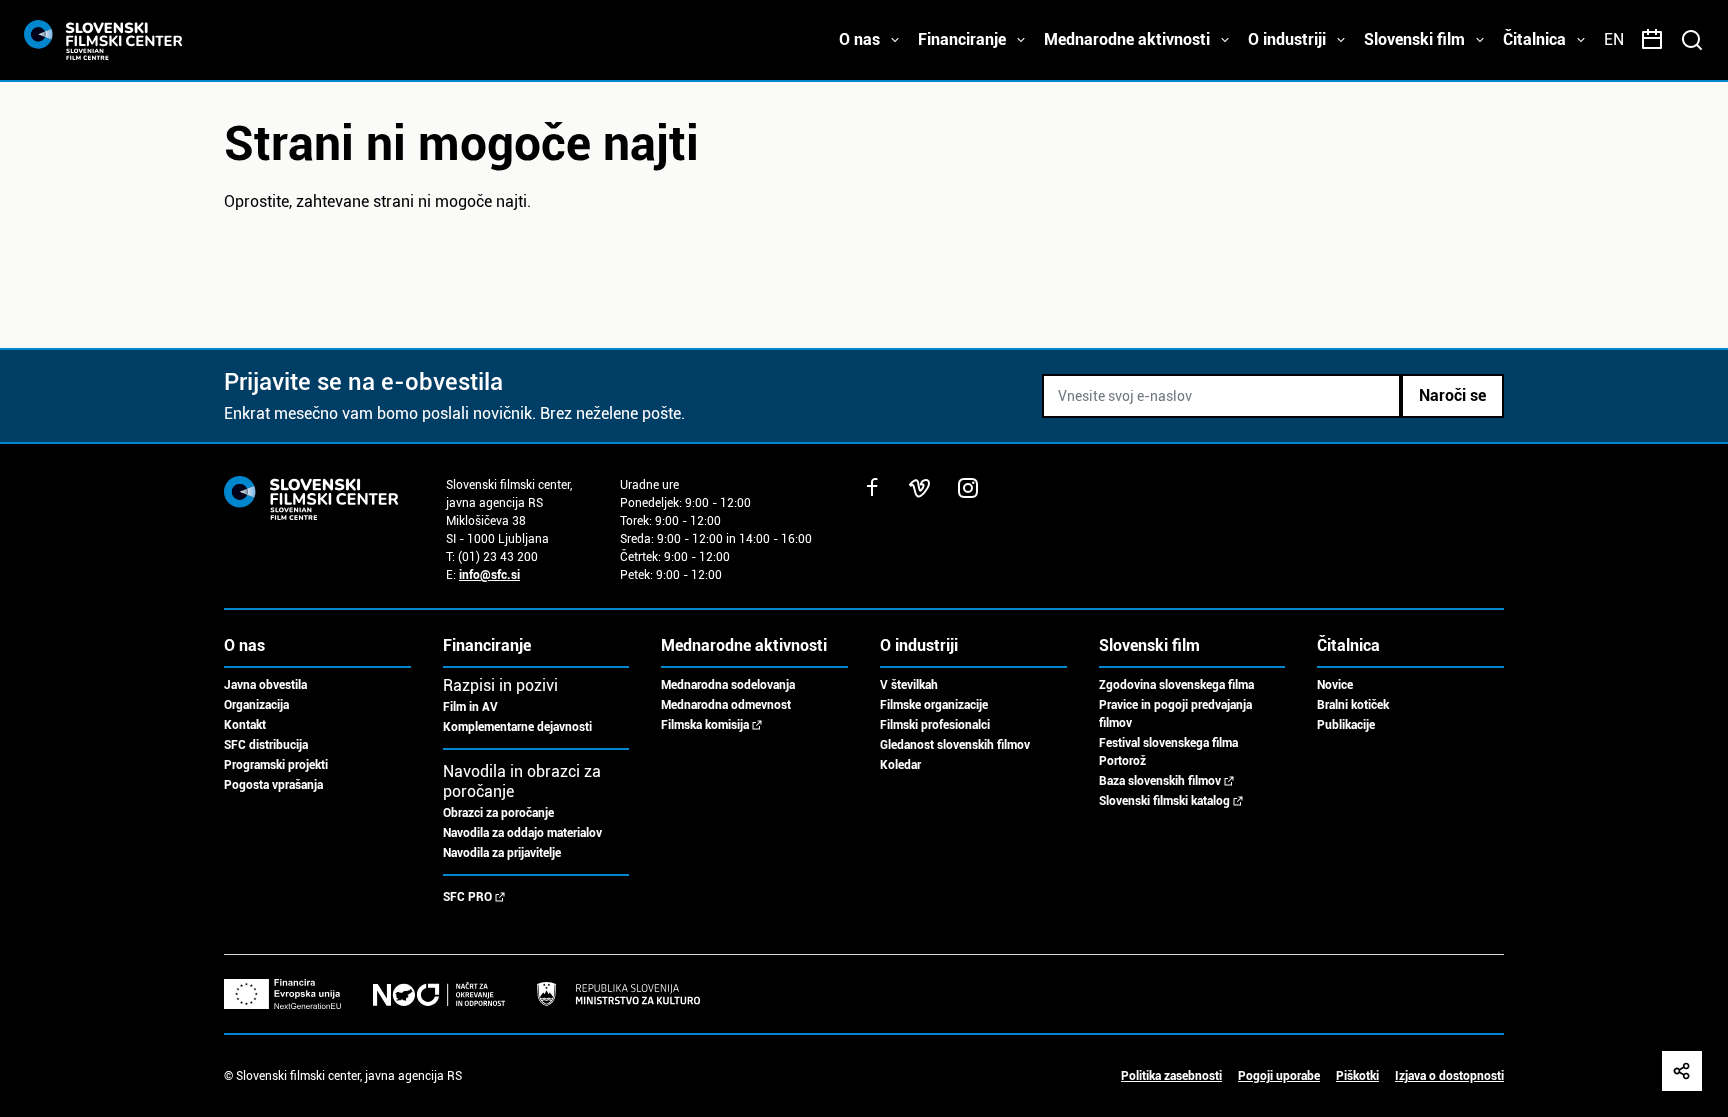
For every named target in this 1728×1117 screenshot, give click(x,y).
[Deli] (1682, 1071)
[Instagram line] (968, 488)
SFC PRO (467, 897)
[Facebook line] (872, 488)
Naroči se (1452, 395)
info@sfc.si (489, 575)
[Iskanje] (1692, 40)
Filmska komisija (705, 725)
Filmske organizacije (934, 705)
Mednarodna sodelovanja (728, 685)
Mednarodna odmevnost (726, 705)
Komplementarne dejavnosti (517, 727)
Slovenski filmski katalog (1164, 801)
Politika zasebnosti (1171, 1076)
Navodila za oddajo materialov (522, 833)
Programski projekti (276, 765)
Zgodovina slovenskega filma (1176, 685)
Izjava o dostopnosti (1449, 1076)
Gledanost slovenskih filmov (955, 745)
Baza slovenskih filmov (1160, 781)
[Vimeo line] (920, 488)
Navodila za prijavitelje (502, 853)
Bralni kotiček (1353, 705)
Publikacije (1346, 725)
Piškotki (1357, 1076)
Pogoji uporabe (1279, 1076)
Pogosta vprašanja (273, 785)
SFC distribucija (266, 745)
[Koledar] (1652, 40)
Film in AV (470, 707)
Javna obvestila (265, 685)
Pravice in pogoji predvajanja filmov (1175, 714)
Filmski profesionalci (935, 725)
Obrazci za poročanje (498, 813)
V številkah (909, 685)
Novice (1335, 685)
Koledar (900, 765)
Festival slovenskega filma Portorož (1168, 752)
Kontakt (245, 725)
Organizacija (256, 705)
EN (1614, 39)
